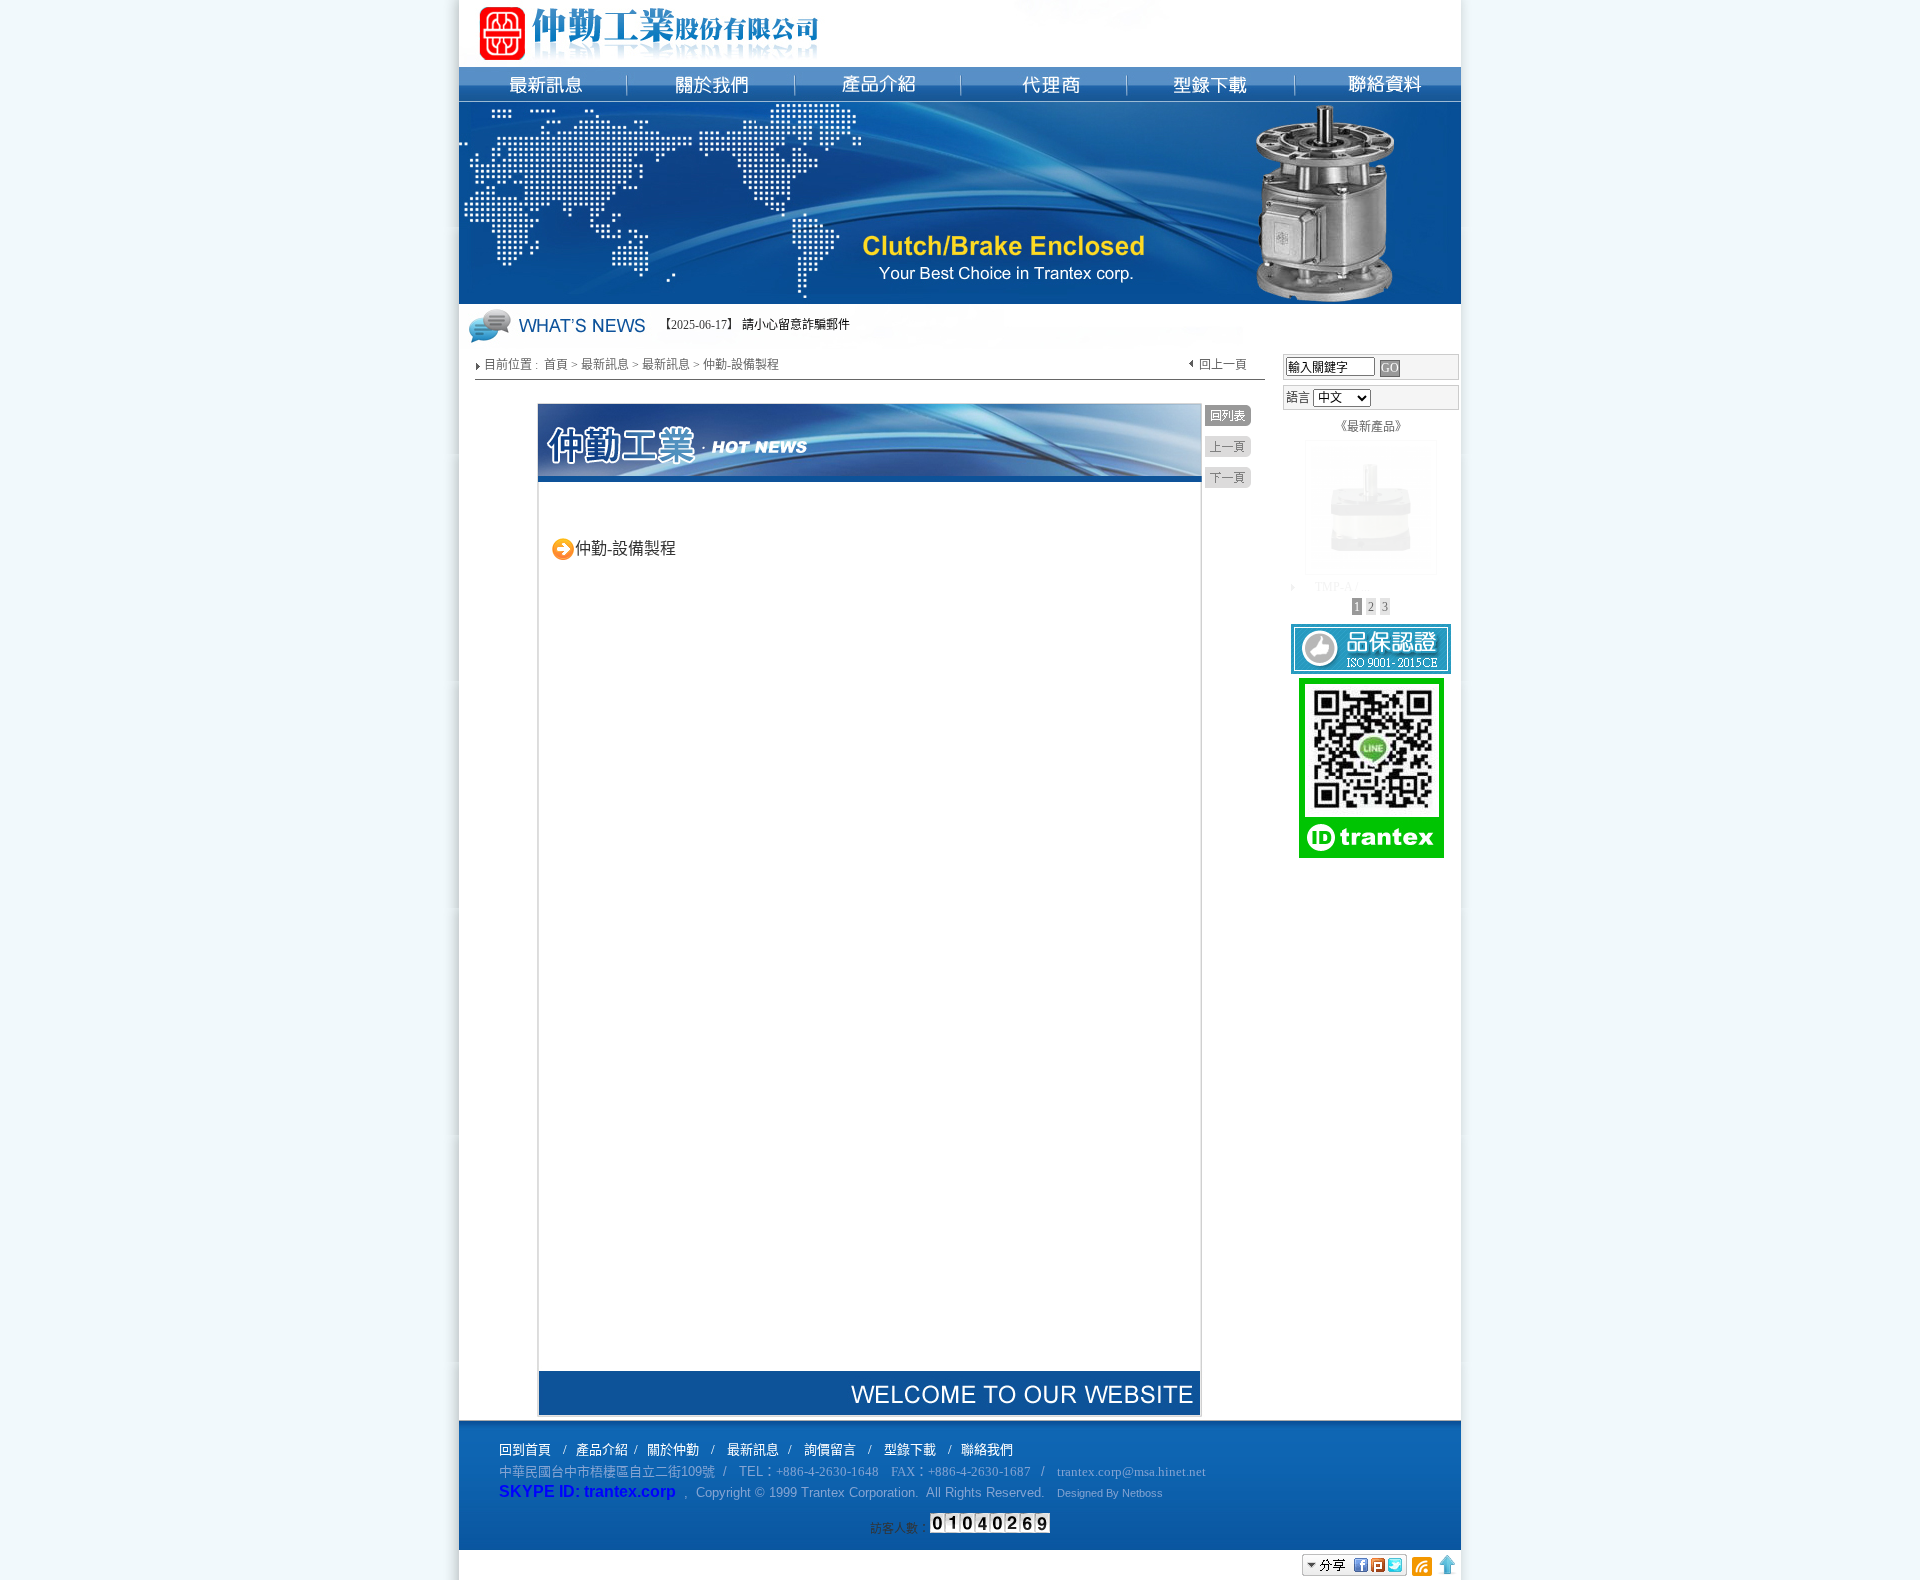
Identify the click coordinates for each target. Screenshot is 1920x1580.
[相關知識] (1043, 50)
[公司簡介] (709, 50)
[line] (1371, 856)
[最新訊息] (542, 50)
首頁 (556, 365)
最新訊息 (605, 365)
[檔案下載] (1210, 50)
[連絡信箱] (1377, 50)
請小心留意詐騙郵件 (796, 325)
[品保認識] (1371, 672)
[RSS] (1422, 1565)
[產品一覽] (876, 50)
